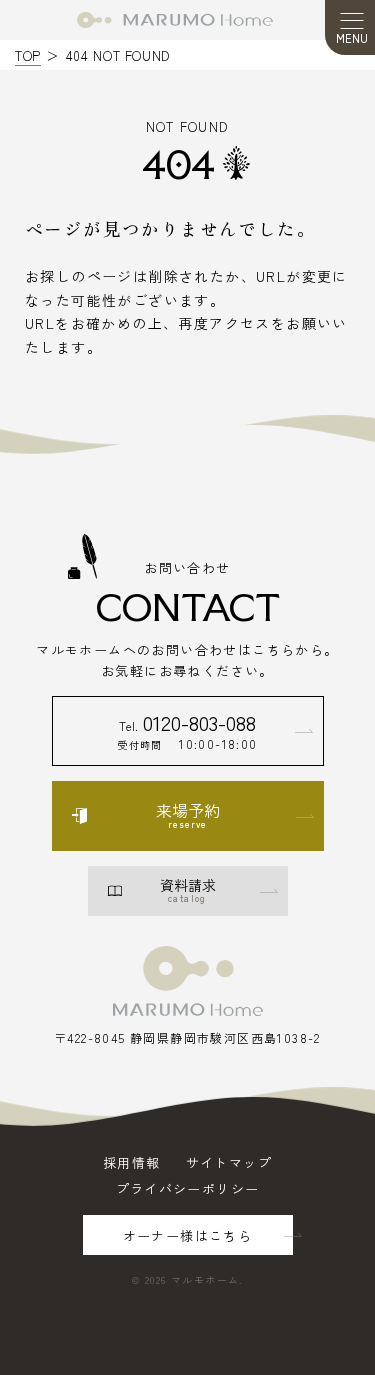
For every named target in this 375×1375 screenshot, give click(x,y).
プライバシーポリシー (188, 1188)
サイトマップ (229, 1162)
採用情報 (132, 1162)
